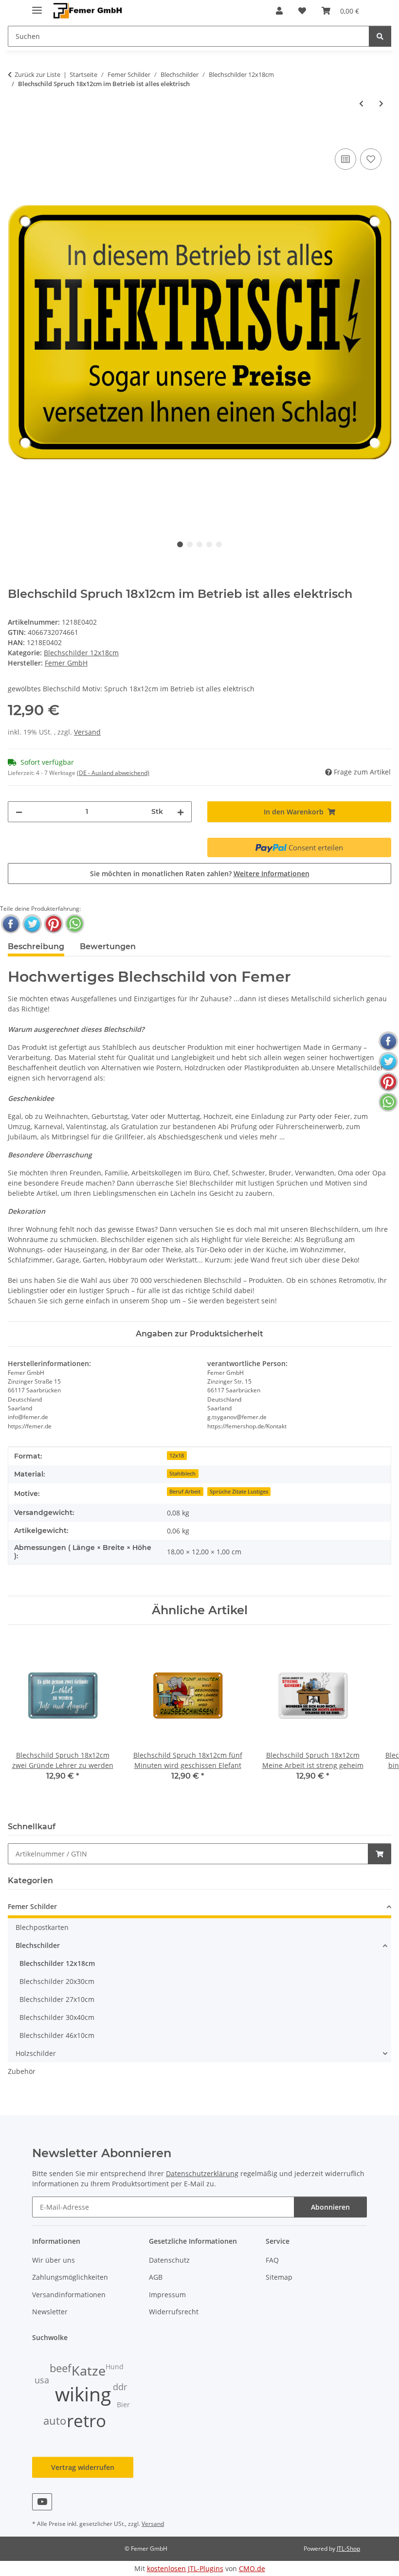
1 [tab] (180, 544)
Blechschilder (38, 1945)
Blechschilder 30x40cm (57, 2017)
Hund (115, 2367)
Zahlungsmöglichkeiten (70, 2277)
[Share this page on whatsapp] (75, 924)
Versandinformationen (69, 2295)
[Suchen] (380, 36)
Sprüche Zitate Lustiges (239, 1492)
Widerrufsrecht (174, 2312)
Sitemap (279, 2277)
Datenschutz (169, 2260)
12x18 (177, 1456)
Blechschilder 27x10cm (57, 1999)
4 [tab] (209, 544)
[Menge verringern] (19, 812)
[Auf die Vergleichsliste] (345, 159)
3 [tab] (199, 544)
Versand (87, 732)
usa (42, 2380)
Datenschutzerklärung (202, 2173)
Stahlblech (182, 1474)
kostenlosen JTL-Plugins (185, 2568)
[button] (279, 11)
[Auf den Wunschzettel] (371, 159)
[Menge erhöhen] (181, 812)
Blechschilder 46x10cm (57, 2035)
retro (86, 2421)
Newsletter (50, 2312)
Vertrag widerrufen (83, 2467)
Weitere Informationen (272, 874)
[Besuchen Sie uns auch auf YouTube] (42, 2502)
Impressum (167, 2295)
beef (60, 2368)
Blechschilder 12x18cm (81, 653)
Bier (123, 2405)
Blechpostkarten (42, 1927)
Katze (89, 2371)
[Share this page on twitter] (32, 924)
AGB (156, 2277)
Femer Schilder (32, 1906)
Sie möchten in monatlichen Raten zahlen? (200, 874)
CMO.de (252, 2568)
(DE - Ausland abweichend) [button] (113, 773)
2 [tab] (190, 544)
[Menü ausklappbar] (37, 6)
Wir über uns (54, 2260)
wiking (83, 2394)
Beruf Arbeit (185, 1492)
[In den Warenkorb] (16, 135)
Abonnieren (330, 2207)
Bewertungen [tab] (108, 946)
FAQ (272, 2260)
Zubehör (22, 2071)
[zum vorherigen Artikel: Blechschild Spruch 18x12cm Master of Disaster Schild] (361, 103)
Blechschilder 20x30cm (57, 1981)
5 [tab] (219, 544)
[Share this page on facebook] (11, 924)
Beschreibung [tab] (36, 946)
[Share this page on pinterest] (54, 924)
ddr (120, 2387)
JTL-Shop (348, 2549)
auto (55, 2421)
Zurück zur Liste (37, 74)
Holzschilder (36, 2053)
